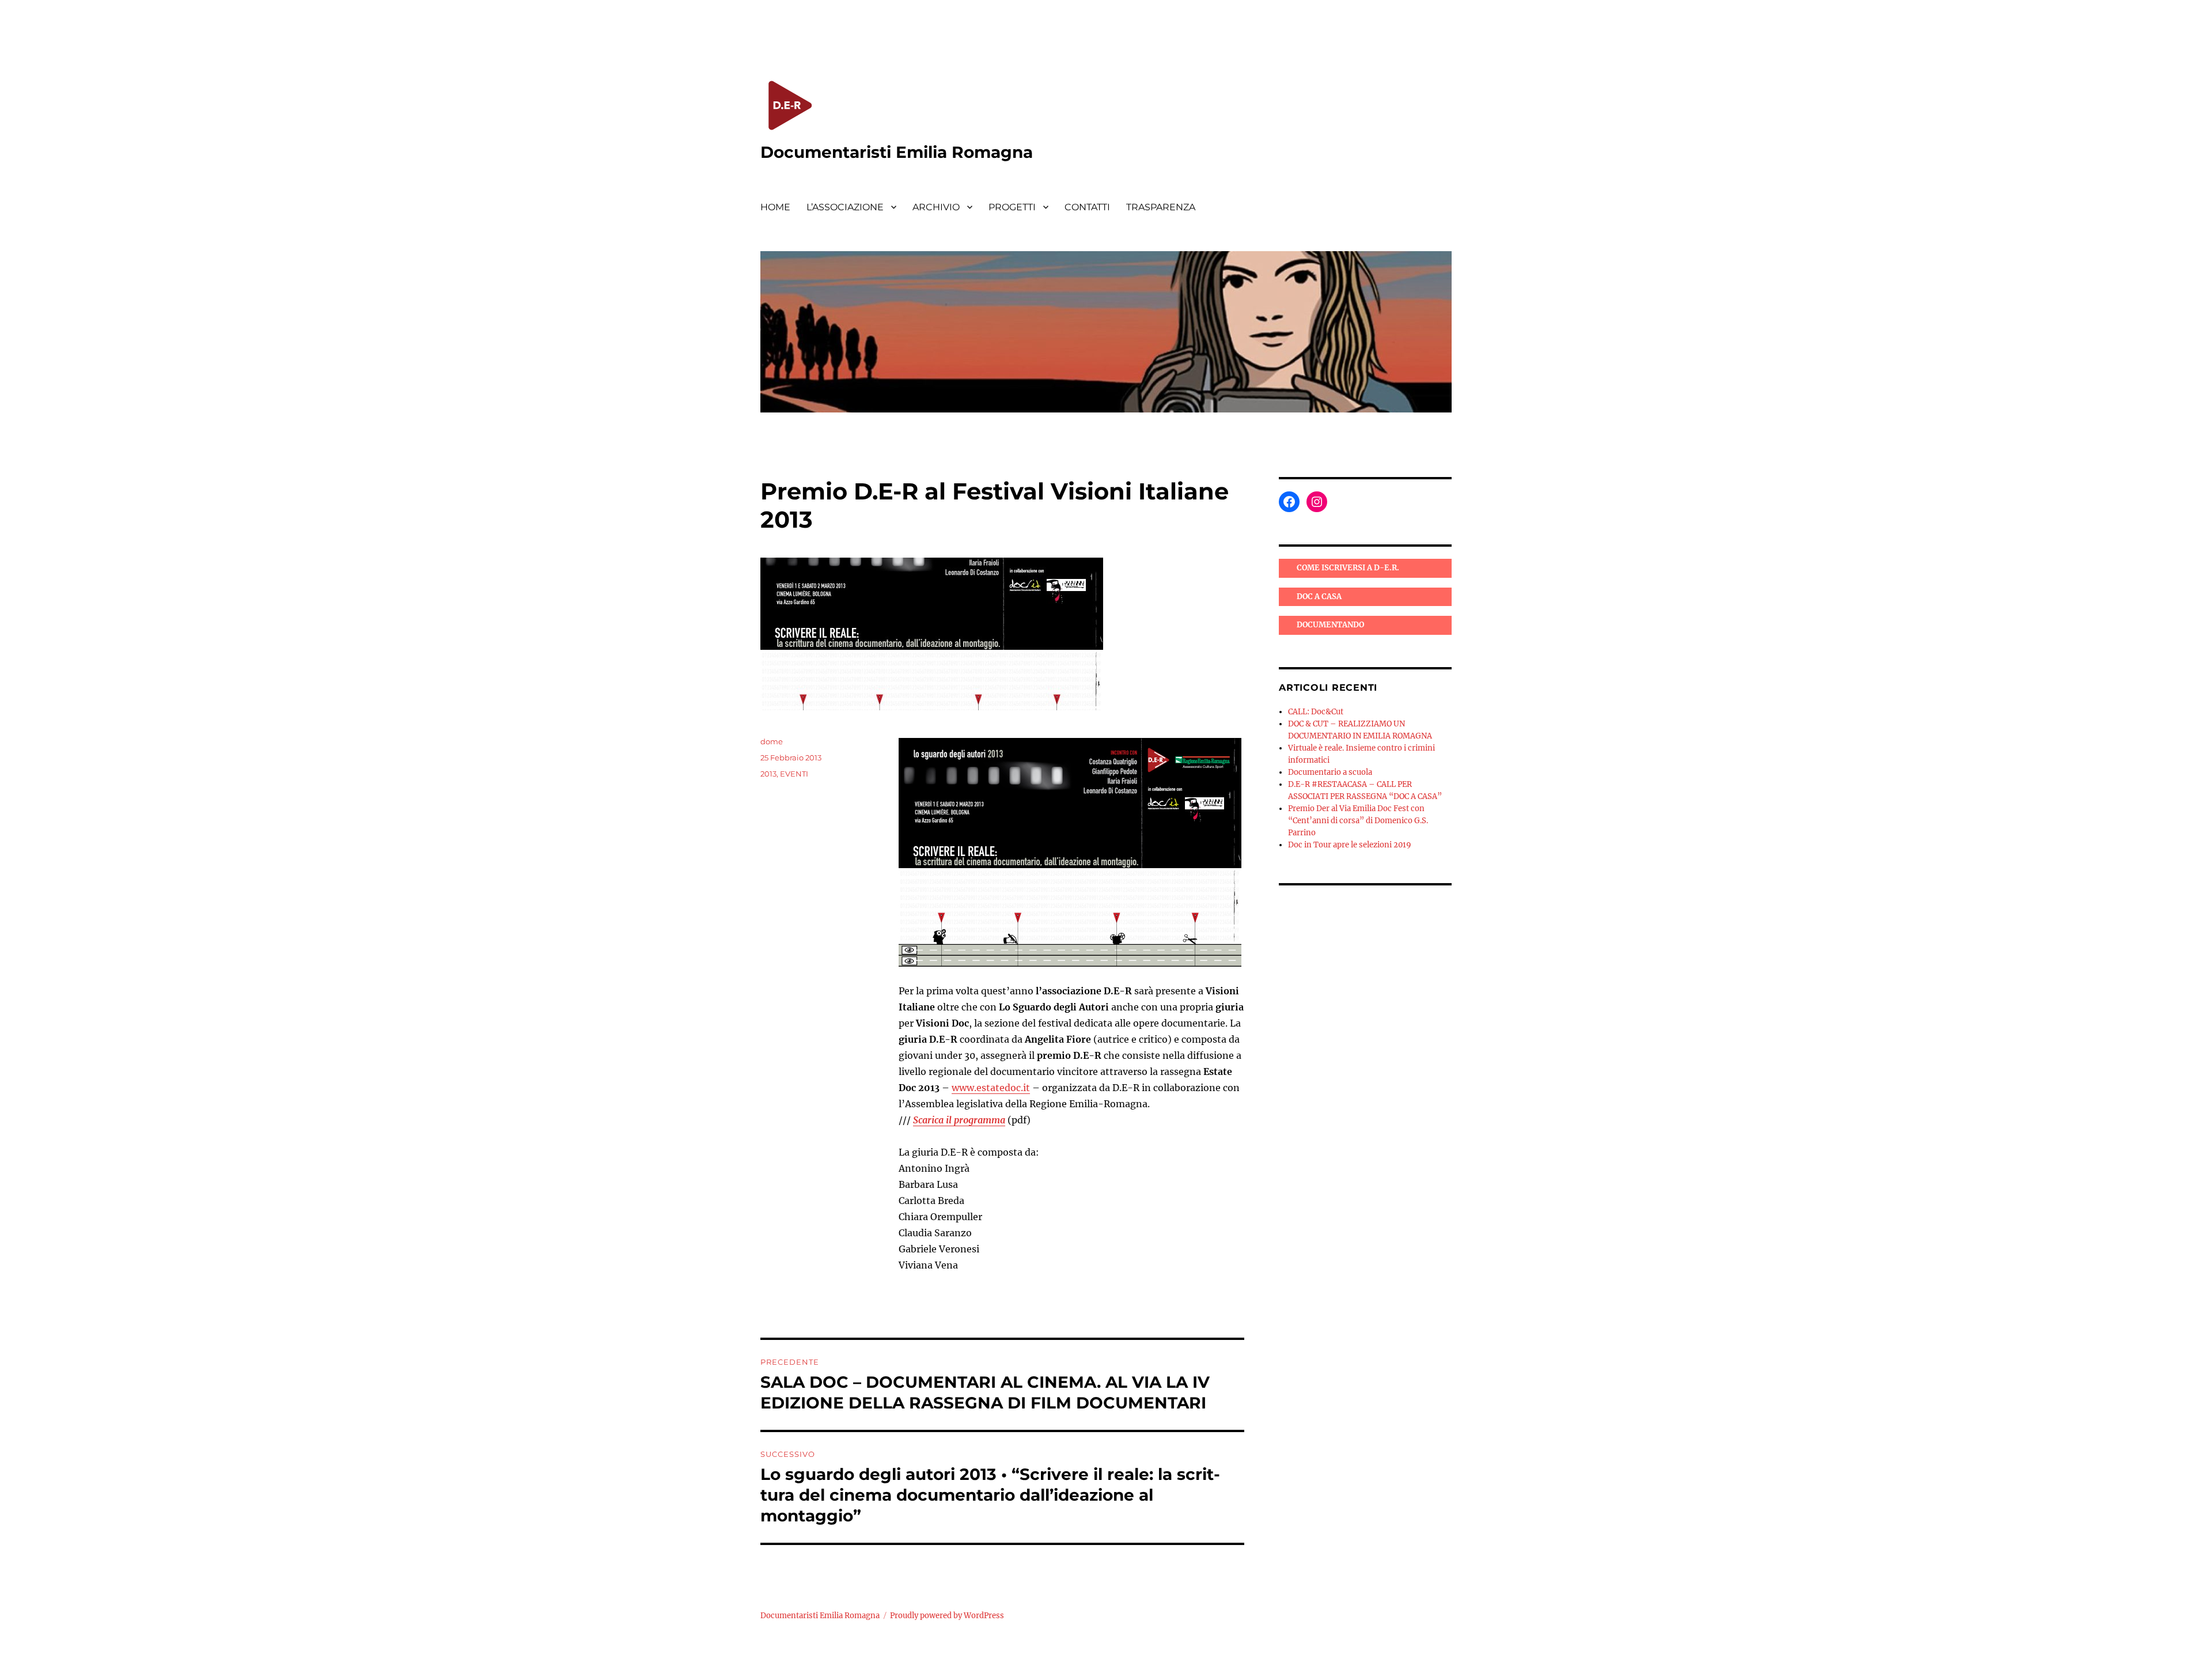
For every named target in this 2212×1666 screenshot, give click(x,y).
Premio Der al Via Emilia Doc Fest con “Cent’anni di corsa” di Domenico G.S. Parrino (1358, 821)
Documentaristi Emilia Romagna (897, 152)
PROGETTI (1012, 207)
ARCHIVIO (936, 207)
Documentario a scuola (1330, 772)
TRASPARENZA (1161, 207)
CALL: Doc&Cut (1316, 712)
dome (772, 741)
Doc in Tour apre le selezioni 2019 (1350, 845)
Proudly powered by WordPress (947, 1616)
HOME (775, 207)
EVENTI (794, 774)
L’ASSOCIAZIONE (845, 207)
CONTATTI (1087, 207)
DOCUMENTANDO (1330, 625)
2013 (768, 774)
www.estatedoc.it (991, 1088)
